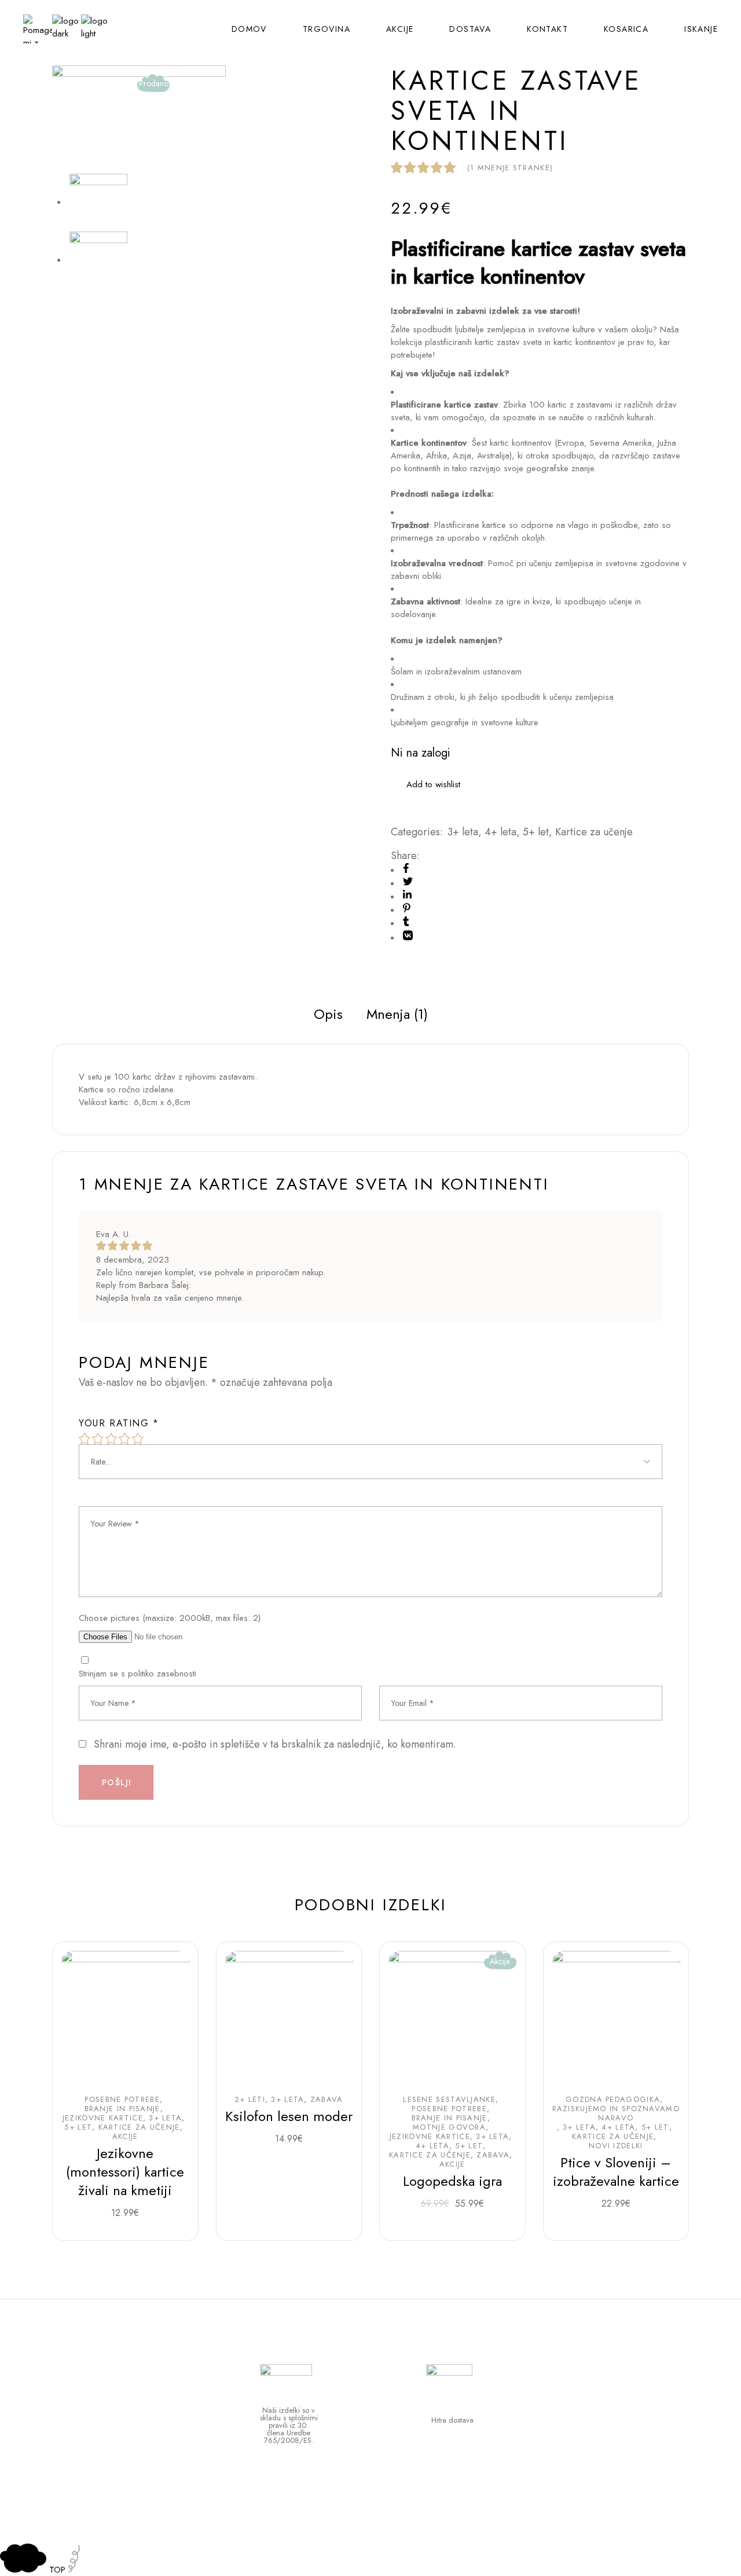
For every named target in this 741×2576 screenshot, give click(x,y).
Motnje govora (449, 2127)
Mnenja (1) (397, 1014)
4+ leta (500, 832)
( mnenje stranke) (510, 168)
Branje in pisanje (122, 2109)
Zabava (327, 2100)
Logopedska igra (452, 2181)
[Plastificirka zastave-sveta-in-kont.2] (139, 119)
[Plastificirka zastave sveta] (98, 260)
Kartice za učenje (594, 832)
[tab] (328, 1014)
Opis (328, 1014)
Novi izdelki (616, 2146)
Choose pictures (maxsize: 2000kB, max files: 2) (170, 1618)
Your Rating (119, 1423)
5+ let (536, 832)
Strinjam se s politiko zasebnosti (137, 1674)
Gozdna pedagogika (613, 2100)
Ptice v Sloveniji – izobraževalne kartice (616, 2172)
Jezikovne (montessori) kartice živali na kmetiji (125, 2172)
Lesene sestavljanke (449, 2100)
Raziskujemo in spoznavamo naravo (616, 2113)
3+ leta (463, 832)
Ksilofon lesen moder (289, 2116)
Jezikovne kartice (103, 2118)
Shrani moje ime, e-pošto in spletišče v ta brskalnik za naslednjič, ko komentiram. (275, 1744)
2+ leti (250, 2100)
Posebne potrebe (122, 2100)
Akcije (125, 2137)
